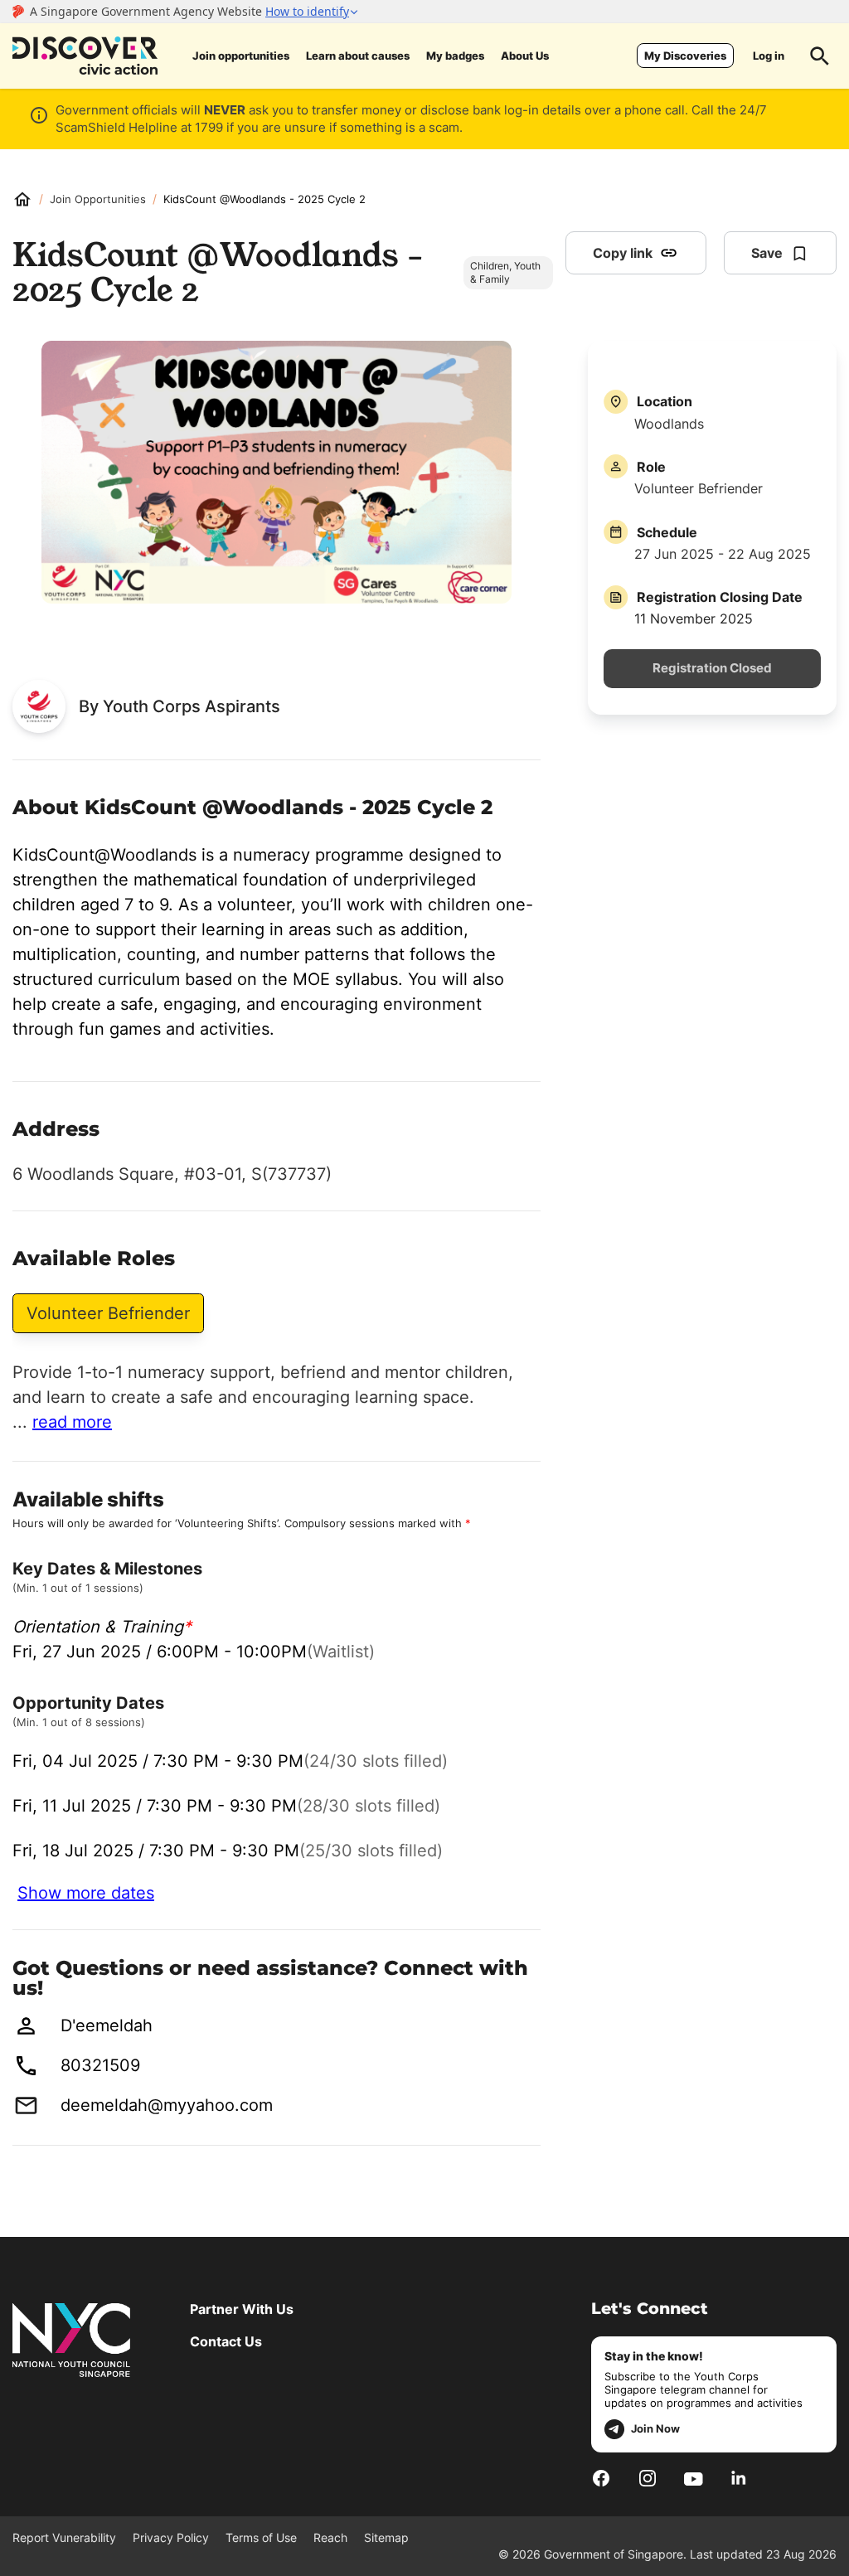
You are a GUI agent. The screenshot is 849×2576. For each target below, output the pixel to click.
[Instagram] (648, 2478)
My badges (455, 56)
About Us (525, 56)
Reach (330, 2538)
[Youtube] (694, 2477)
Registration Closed (712, 668)
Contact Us (226, 2341)
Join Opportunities (98, 199)
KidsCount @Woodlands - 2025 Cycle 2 (264, 199)
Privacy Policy (171, 2538)
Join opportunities (241, 56)
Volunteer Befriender (108, 1313)
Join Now (655, 2428)
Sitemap (386, 2538)
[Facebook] (601, 2478)
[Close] (824, 185)
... (62, 1422)
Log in (769, 56)
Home (22, 199)
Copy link (623, 253)
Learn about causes (358, 56)
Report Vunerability (64, 2538)
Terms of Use (261, 2538)
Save (767, 253)
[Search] (820, 56)
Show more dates (86, 1893)
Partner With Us (242, 2309)
